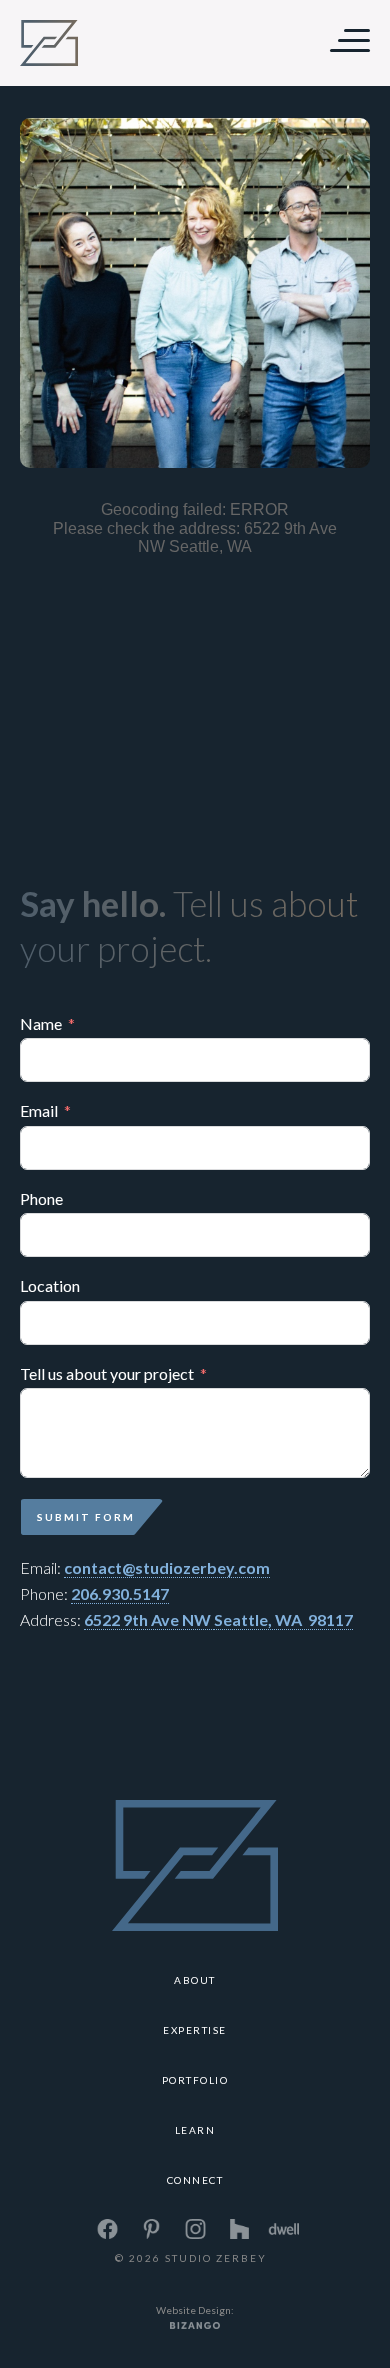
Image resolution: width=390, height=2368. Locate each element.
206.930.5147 (120, 1593)
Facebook (107, 2229)
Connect (195, 2180)
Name (41, 1024)
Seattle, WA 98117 (283, 1619)
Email (39, 1111)
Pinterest (151, 2229)
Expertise (195, 2030)
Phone (41, 1199)
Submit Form (86, 1517)
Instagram (195, 2229)
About (195, 1980)
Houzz (239, 2229)
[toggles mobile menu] (342, 42)
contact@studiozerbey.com (167, 1567)
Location (50, 1286)
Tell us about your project (107, 1374)
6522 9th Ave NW (149, 1619)
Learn (195, 2130)
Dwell (283, 2229)
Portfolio (195, 2080)
